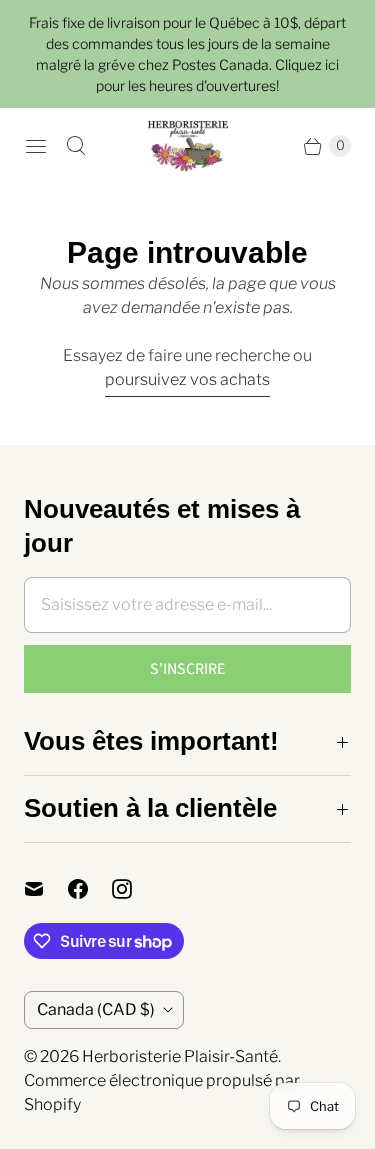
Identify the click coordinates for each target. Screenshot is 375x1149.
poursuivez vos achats (187, 379)
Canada (96, 1009)
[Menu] (36, 146)
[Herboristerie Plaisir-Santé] (188, 146)
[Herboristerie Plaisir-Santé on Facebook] (90, 889)
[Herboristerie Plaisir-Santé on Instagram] (134, 889)
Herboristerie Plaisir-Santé (180, 1056)
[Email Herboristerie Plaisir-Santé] (46, 889)
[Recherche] (76, 146)
